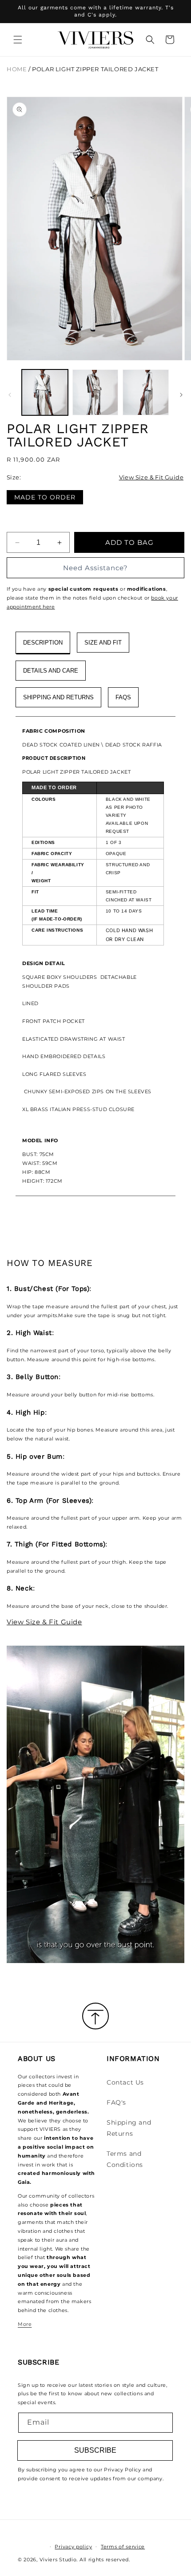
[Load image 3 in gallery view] (146, 393)
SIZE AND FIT (103, 643)
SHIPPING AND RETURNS (58, 697)
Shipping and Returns (129, 2128)
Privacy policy (73, 2547)
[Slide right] (181, 395)
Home (17, 69)
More (25, 2324)
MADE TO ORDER (45, 497)
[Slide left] (10, 395)
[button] (18, 40)
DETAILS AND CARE (51, 671)
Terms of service (123, 2547)
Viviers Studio (58, 2560)
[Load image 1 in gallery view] (45, 393)
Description (43, 643)
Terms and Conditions (125, 2159)
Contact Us (125, 2082)
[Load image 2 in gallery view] (95, 393)
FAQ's (116, 2102)
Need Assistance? (95, 568)
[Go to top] (95, 2017)
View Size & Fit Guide (151, 477)
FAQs (123, 697)
